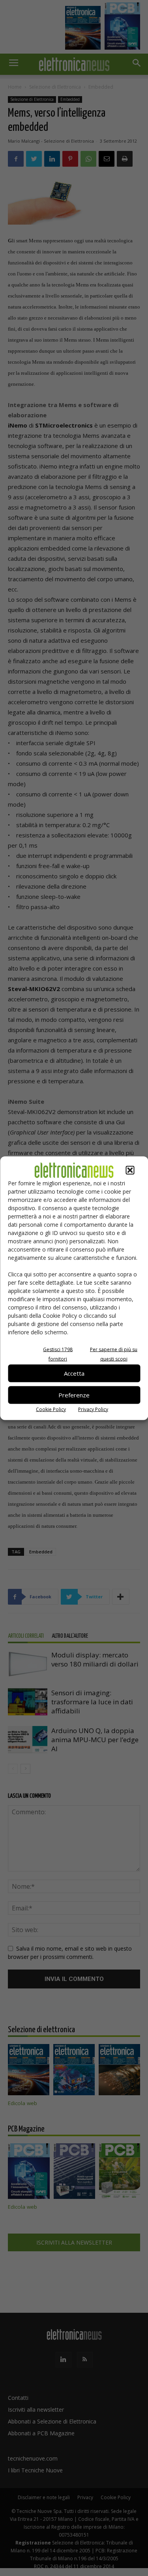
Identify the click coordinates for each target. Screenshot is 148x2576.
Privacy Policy (93, 1409)
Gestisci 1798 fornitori (58, 1354)
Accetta (74, 1373)
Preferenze (74, 1395)
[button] (130, 1170)
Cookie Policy (51, 1409)
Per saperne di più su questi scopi (114, 1354)
